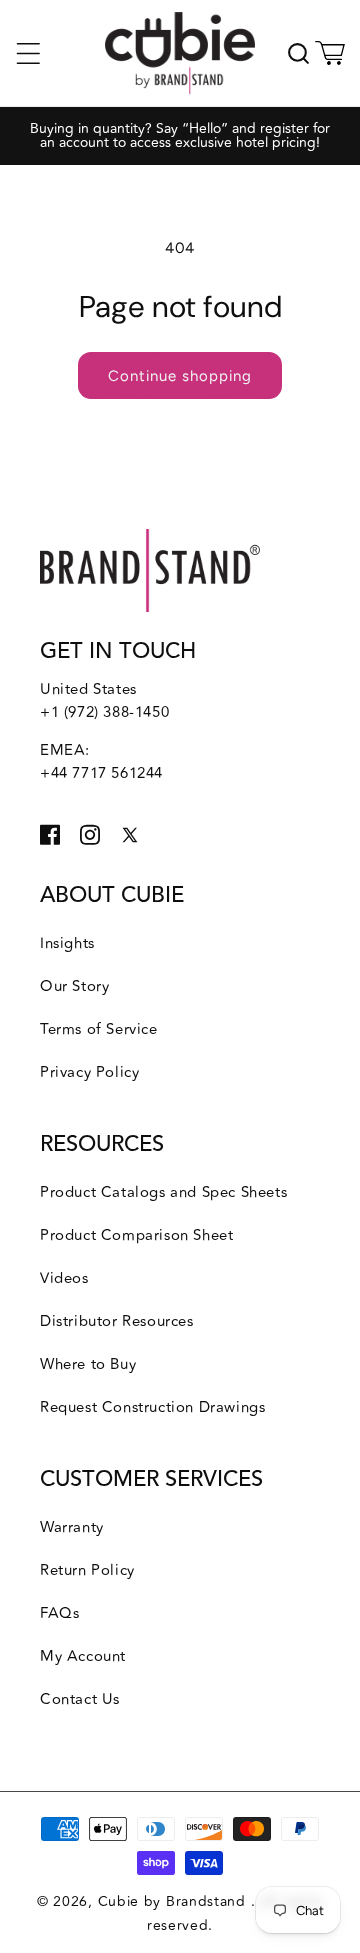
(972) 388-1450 (116, 712)
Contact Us (80, 1699)
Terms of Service (99, 1029)
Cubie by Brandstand (174, 1901)
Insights (67, 943)
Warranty (72, 1527)
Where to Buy (88, 1364)
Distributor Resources (117, 1321)
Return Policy (87, 1570)
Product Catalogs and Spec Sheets (163, 1192)
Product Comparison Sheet (136, 1235)
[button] (28, 53)
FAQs (59, 1613)
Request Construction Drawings (152, 1407)
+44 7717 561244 (101, 773)
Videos (64, 1278)
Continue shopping (180, 376)
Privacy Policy (89, 1072)
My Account (83, 1656)
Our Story (74, 986)
